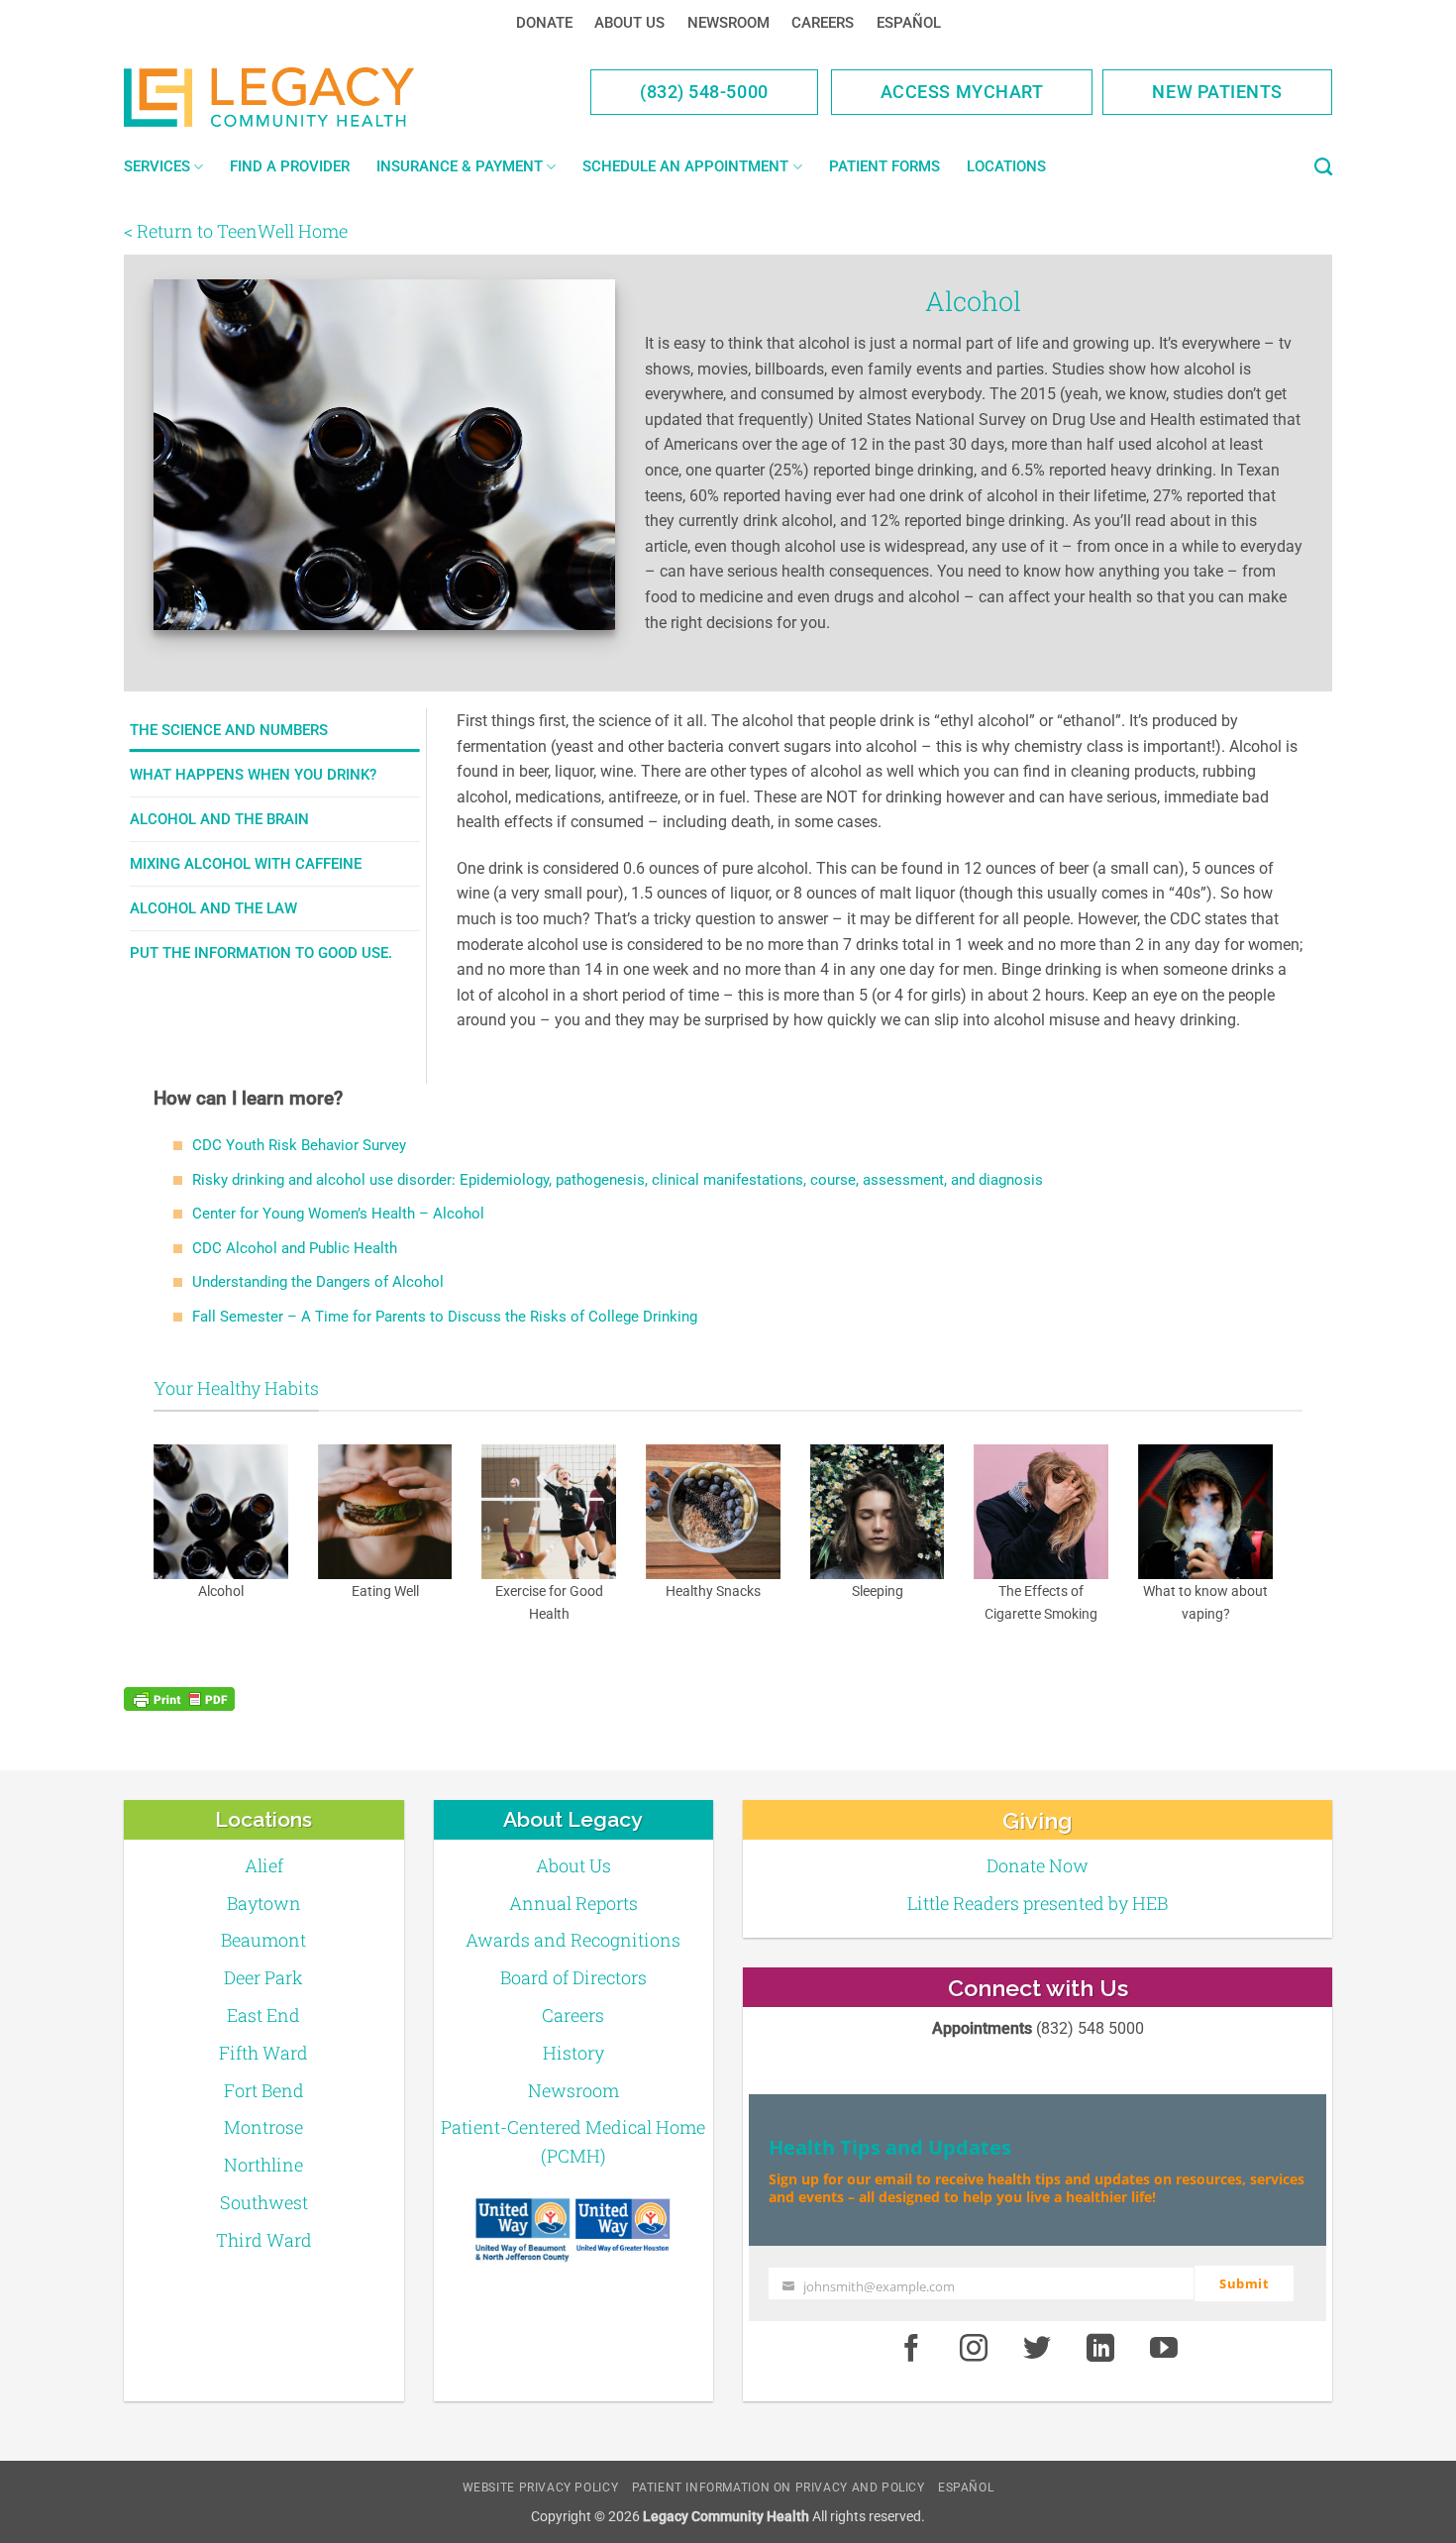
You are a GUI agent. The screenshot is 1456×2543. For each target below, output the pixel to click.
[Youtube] (1164, 2350)
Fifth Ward (263, 2053)
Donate (544, 23)
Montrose (263, 2127)
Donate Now (1038, 1865)
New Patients (1217, 92)
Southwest (264, 2202)
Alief (264, 1865)
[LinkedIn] (1100, 2350)
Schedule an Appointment (685, 166)
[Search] (1323, 167)
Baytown (264, 1903)
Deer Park (263, 1977)
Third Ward (264, 2240)
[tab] (275, 730)
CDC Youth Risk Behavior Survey (299, 1145)
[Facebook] (911, 2350)
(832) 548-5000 (704, 92)
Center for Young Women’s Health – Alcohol (338, 1214)
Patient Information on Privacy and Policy (779, 2488)
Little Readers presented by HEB (1038, 1903)
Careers (823, 23)
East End (263, 2015)
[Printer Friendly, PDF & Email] (179, 1699)
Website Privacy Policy (540, 2488)
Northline (263, 2165)
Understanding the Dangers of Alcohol (318, 1282)
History (573, 2053)
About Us (629, 23)
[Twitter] (1037, 2350)
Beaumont (263, 1940)
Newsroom (728, 23)
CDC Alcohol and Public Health (295, 1248)
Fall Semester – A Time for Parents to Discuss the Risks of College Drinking (445, 1317)
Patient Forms (884, 166)
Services (157, 166)
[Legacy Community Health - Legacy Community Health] (300, 97)
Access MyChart (962, 92)
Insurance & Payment (460, 166)
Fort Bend (264, 2090)
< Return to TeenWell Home (236, 231)
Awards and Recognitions (573, 1940)
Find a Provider (290, 166)
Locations (1006, 166)
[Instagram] (975, 2350)
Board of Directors (573, 1977)
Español (909, 23)
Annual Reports (573, 1903)
